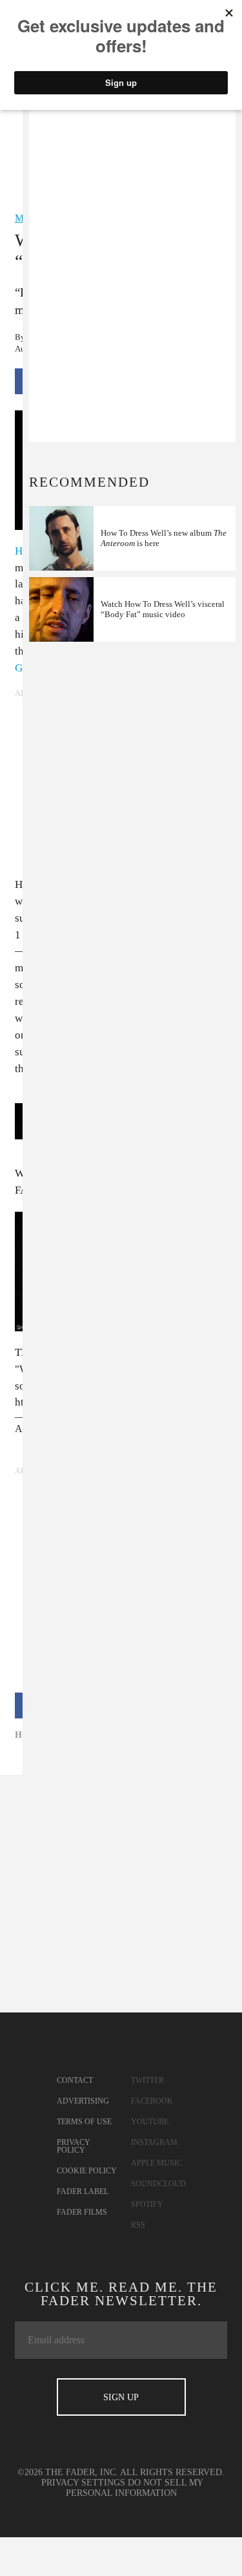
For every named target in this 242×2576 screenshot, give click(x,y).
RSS (138, 2225)
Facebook (152, 2101)
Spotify (147, 2204)
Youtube (150, 2122)
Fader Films (82, 2212)
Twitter (147, 2080)
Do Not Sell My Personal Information (135, 2488)
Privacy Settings (83, 2483)
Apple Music (156, 2163)
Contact (75, 2080)
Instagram (154, 2142)
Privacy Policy (74, 2146)
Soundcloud (158, 2184)
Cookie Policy (87, 2171)
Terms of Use (84, 2122)
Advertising (83, 2101)
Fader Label (83, 2191)
